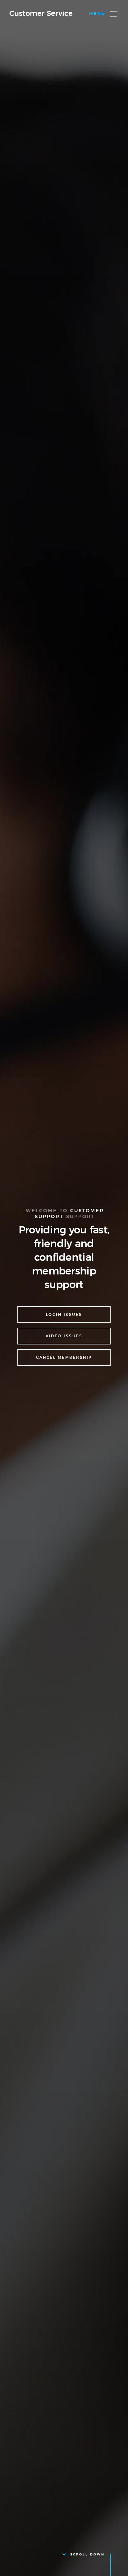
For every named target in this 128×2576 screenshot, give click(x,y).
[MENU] (114, 14)
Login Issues (64, 1315)
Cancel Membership (64, 1358)
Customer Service (41, 14)
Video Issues (64, 1336)
